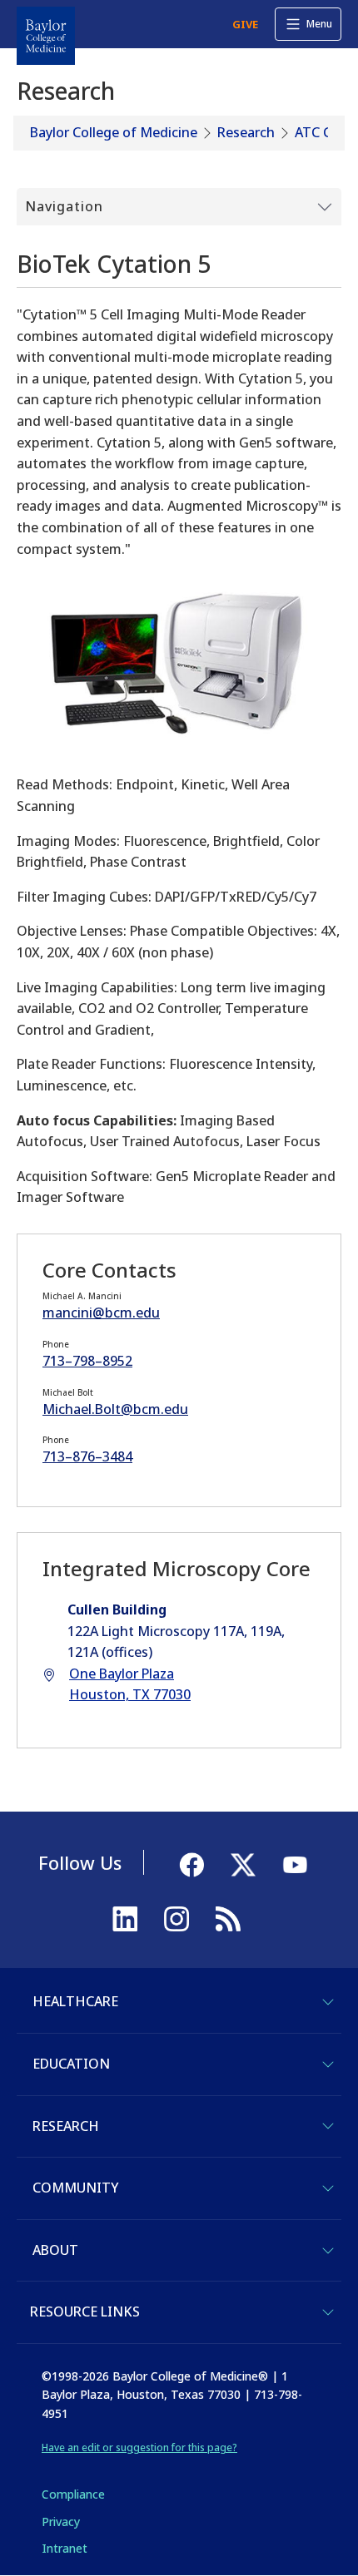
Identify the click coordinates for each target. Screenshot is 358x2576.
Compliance (73, 2494)
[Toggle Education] (328, 2064)
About (55, 2250)
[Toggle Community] (328, 2188)
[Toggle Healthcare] (328, 2002)
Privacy (61, 2522)
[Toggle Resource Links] (328, 2312)
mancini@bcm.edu (101, 1313)
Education (71, 2064)
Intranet (65, 2548)
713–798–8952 (87, 1361)
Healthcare (75, 2001)
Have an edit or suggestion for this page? (139, 2447)
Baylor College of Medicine (114, 132)
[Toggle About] (328, 2251)
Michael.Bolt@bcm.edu (115, 1409)
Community (75, 2188)
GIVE (245, 24)
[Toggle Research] (328, 2126)
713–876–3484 (87, 1456)
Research (246, 132)
